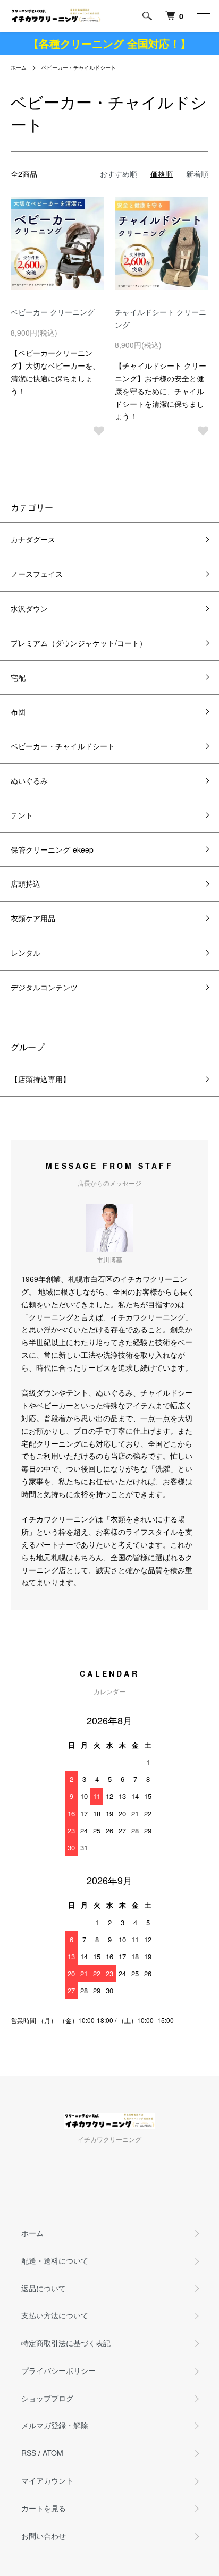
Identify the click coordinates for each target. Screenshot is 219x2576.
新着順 (197, 174)
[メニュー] (203, 16)
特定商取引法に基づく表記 (66, 2343)
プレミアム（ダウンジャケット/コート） (79, 643)
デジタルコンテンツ (44, 987)
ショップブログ (47, 2398)
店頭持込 (26, 883)
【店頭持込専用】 (40, 1079)
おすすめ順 (119, 174)
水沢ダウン (29, 608)
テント (22, 815)
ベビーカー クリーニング (53, 312)
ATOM (53, 2453)
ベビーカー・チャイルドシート (79, 67)
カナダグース (33, 539)
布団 (18, 711)
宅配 (18, 677)
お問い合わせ (44, 2536)
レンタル (26, 953)
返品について (44, 2288)
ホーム (19, 67)
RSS (29, 2453)
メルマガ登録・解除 (55, 2425)
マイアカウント (47, 2480)
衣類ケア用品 (33, 918)
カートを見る (44, 2508)
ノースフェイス (37, 574)
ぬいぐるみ (29, 780)
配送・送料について (55, 2260)
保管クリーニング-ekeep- (53, 849)
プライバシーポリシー (58, 2370)
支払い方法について (55, 2315)
